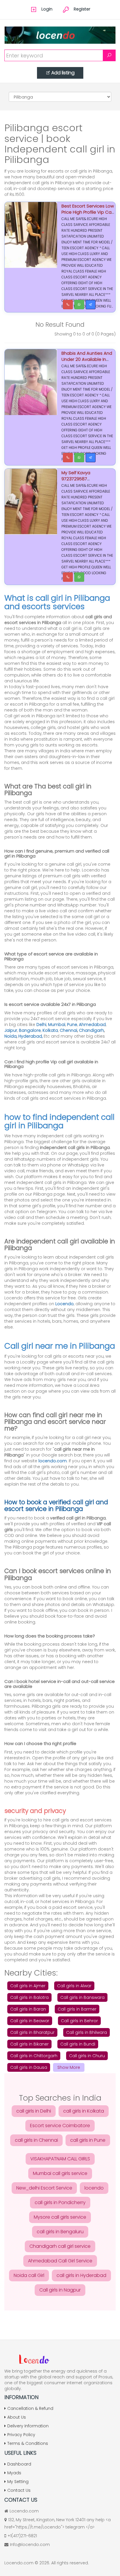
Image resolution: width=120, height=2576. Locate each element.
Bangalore (30, 1030)
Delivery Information (28, 2426)
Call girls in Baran (28, 2009)
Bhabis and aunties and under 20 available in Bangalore (87, 359)
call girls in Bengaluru (60, 2232)
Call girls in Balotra (29, 1997)
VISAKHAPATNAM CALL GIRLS (60, 2159)
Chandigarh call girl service (60, 2246)
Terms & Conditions (28, 2443)
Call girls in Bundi (78, 2044)
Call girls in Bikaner (29, 2044)
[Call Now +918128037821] (68, 305)
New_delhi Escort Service (44, 2188)
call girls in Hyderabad (81, 2275)
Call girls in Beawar (30, 2021)
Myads (14, 2473)
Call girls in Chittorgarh (34, 2056)
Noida (10, 1036)
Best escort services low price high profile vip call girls (88, 212)
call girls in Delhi (34, 2111)
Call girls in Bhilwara (87, 2032)
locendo (94, 2188)
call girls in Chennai (36, 2140)
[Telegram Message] (91, 305)
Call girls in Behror (79, 2021)
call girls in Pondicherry (60, 2202)
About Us (17, 2417)
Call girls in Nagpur (60, 2290)
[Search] (109, 55)
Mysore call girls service (60, 2217)
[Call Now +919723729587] (68, 458)
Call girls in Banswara (82, 1997)
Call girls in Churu (87, 2056)
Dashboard (19, 2464)
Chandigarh (91, 1030)
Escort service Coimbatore (60, 2126)
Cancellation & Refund (30, 2408)
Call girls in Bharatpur (32, 2032)
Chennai (68, 1030)
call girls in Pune (88, 2140)
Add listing (63, 73)
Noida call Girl (29, 2275)
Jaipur (11, 1030)
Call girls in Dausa (29, 2067)
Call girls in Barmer (77, 2009)
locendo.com (53, 1461)
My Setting (18, 2482)
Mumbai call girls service (60, 2173)
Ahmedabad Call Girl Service (60, 2261)
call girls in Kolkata (84, 2111)
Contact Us (19, 2490)
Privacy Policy (21, 2435)
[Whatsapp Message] (79, 305)
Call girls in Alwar (74, 1986)
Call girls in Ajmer (28, 1986)
